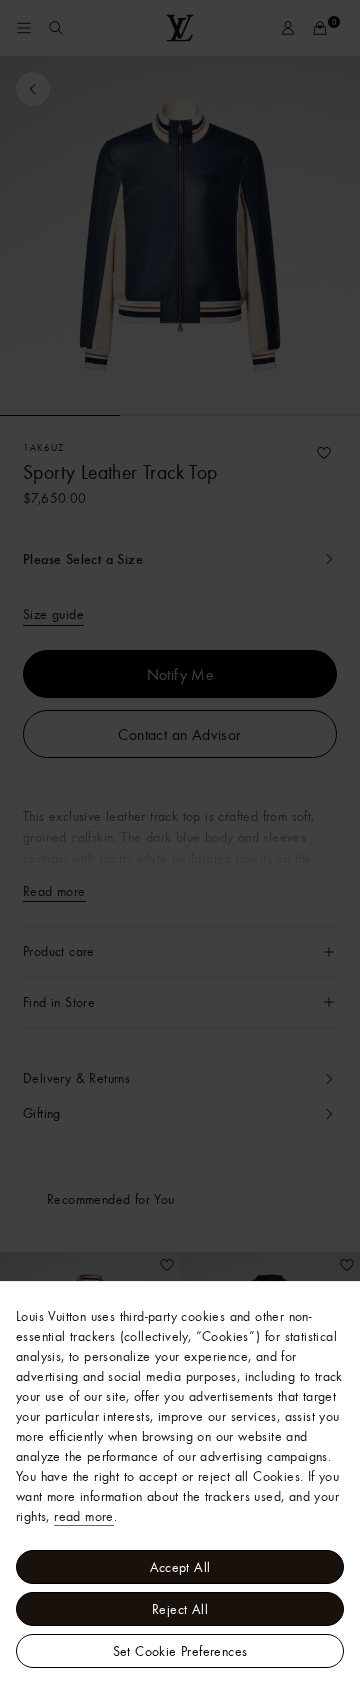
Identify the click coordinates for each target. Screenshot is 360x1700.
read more (84, 1516)
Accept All (180, 1567)
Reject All (180, 1609)
